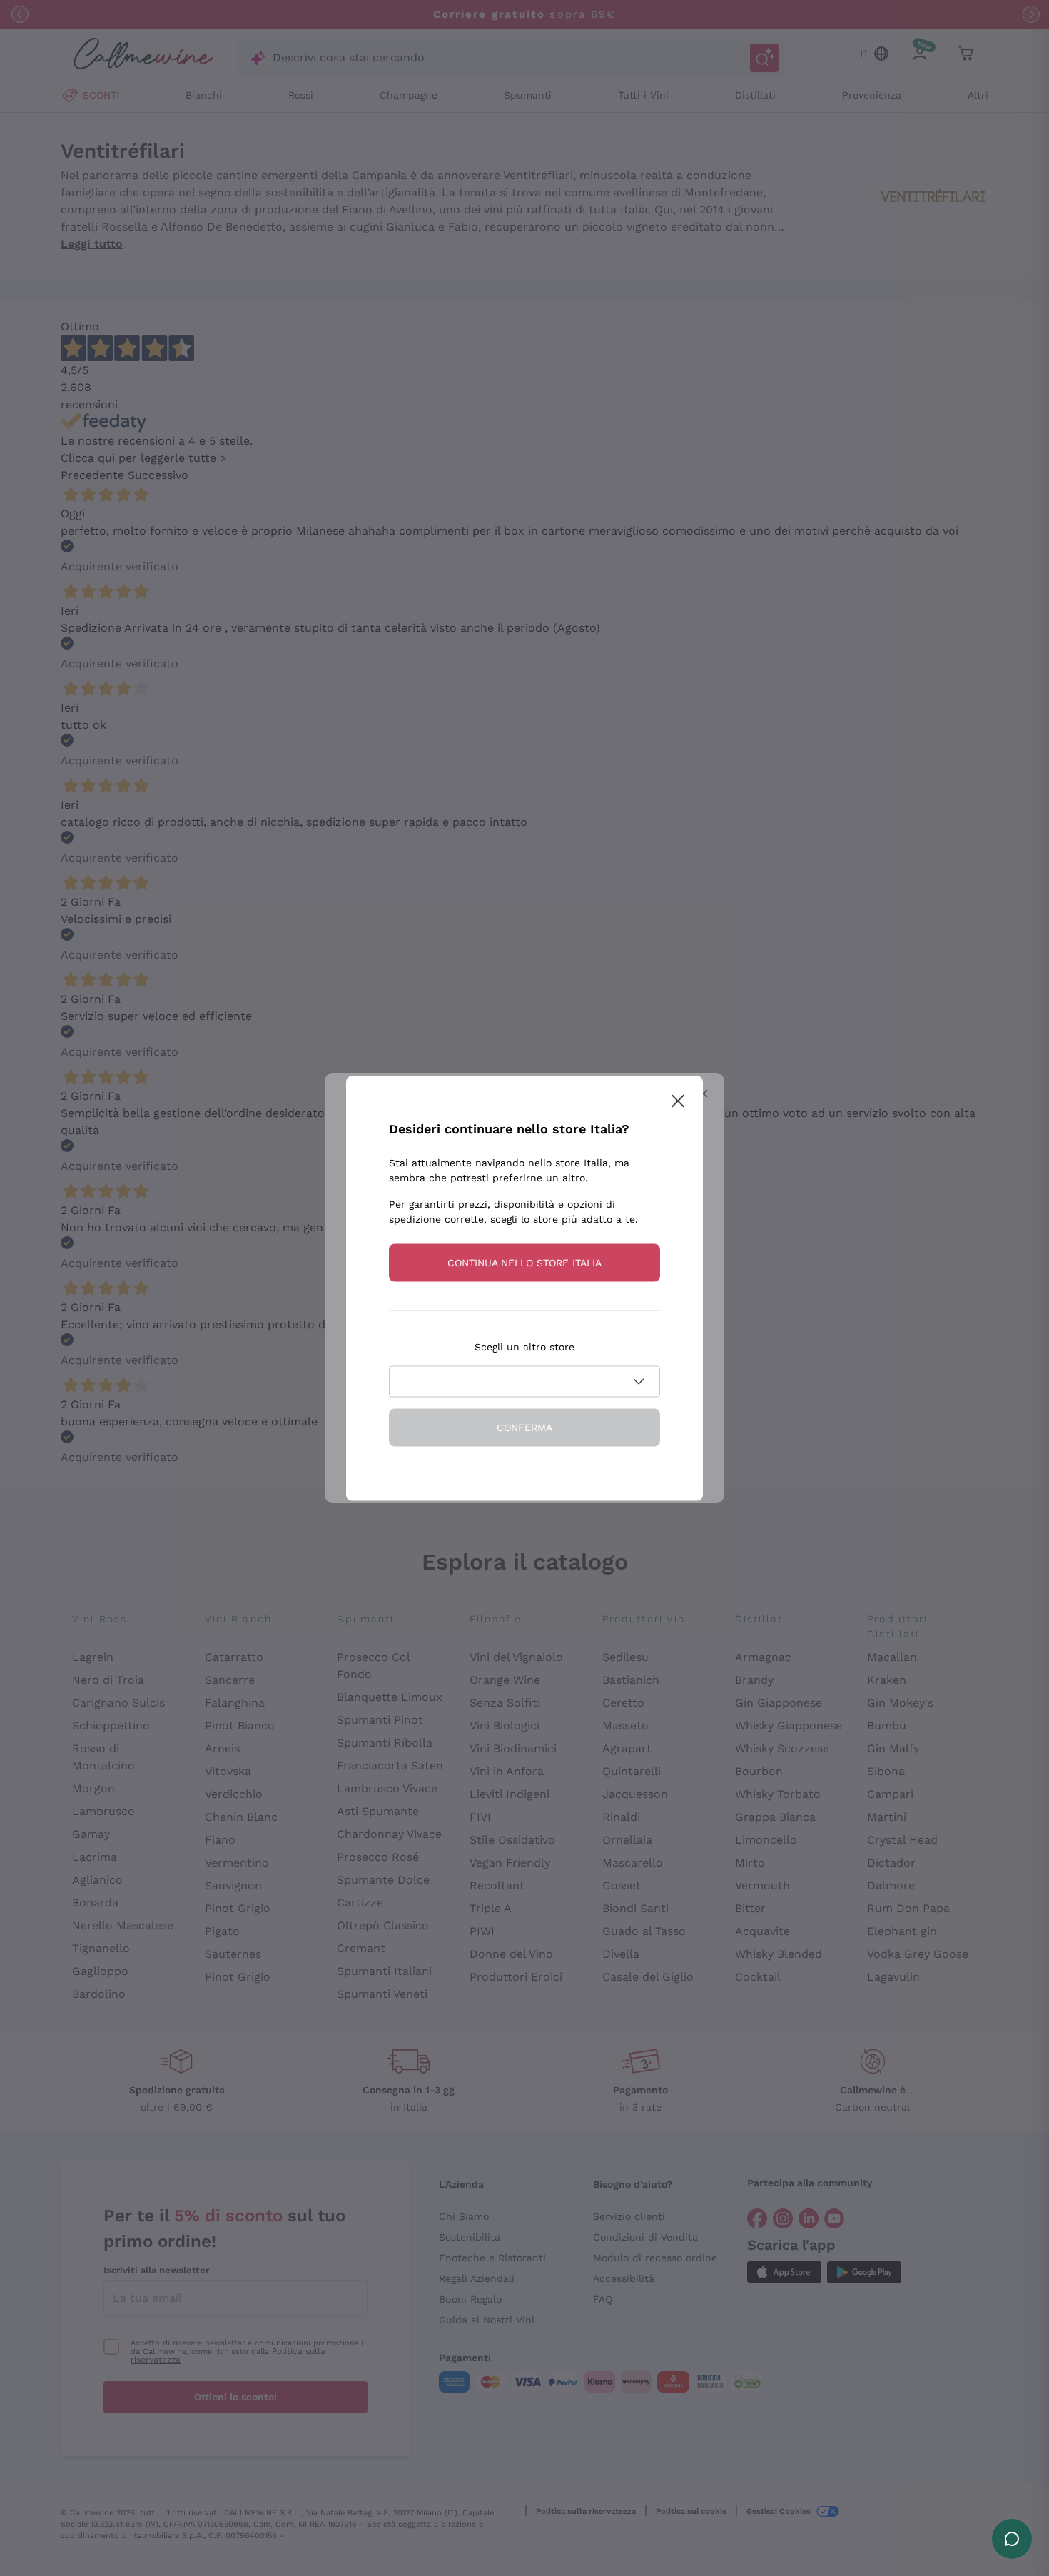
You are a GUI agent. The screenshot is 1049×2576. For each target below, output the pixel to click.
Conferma (524, 1427)
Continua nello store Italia (524, 1262)
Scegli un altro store (524, 1346)
